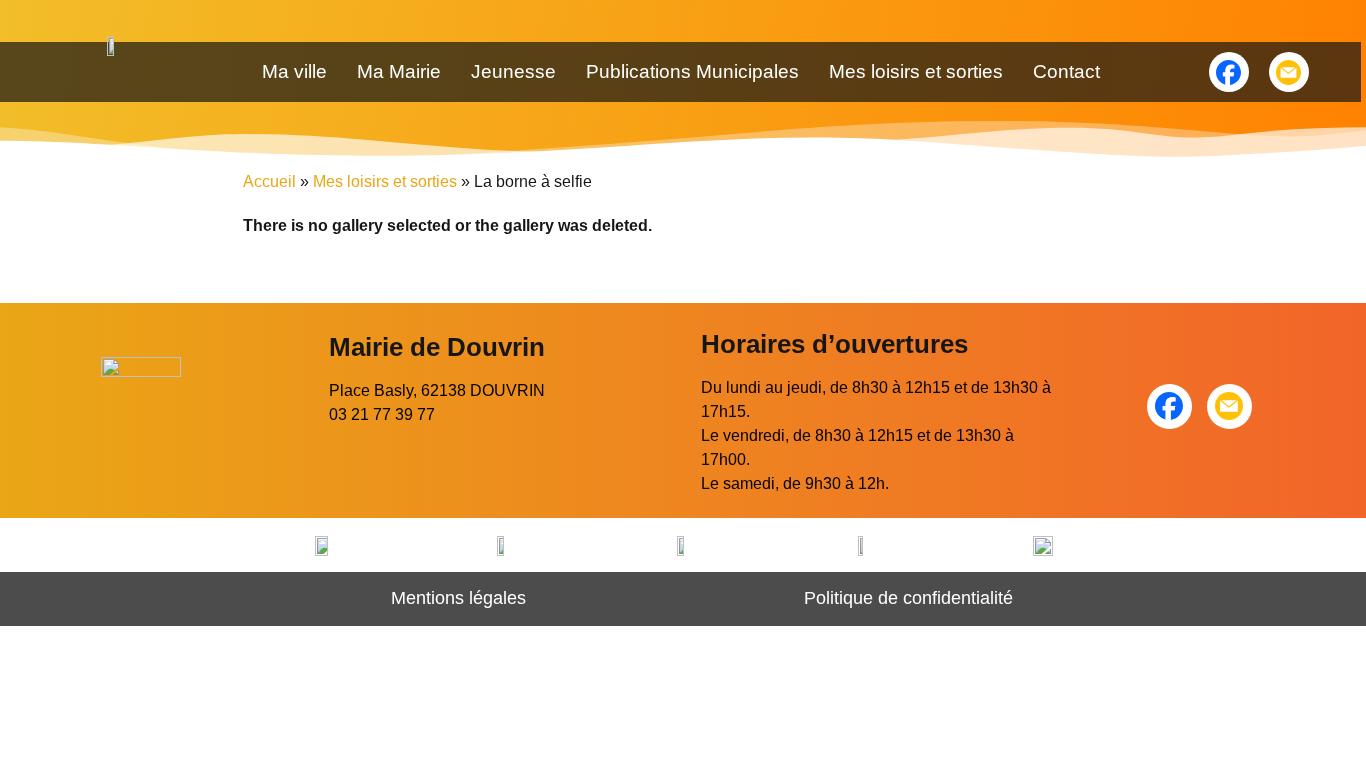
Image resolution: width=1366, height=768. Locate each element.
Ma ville (294, 71)
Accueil (269, 181)
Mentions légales (458, 598)
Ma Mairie (399, 71)
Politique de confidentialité (908, 598)
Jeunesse (513, 71)
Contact (1066, 71)
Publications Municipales (692, 71)
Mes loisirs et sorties (916, 71)
